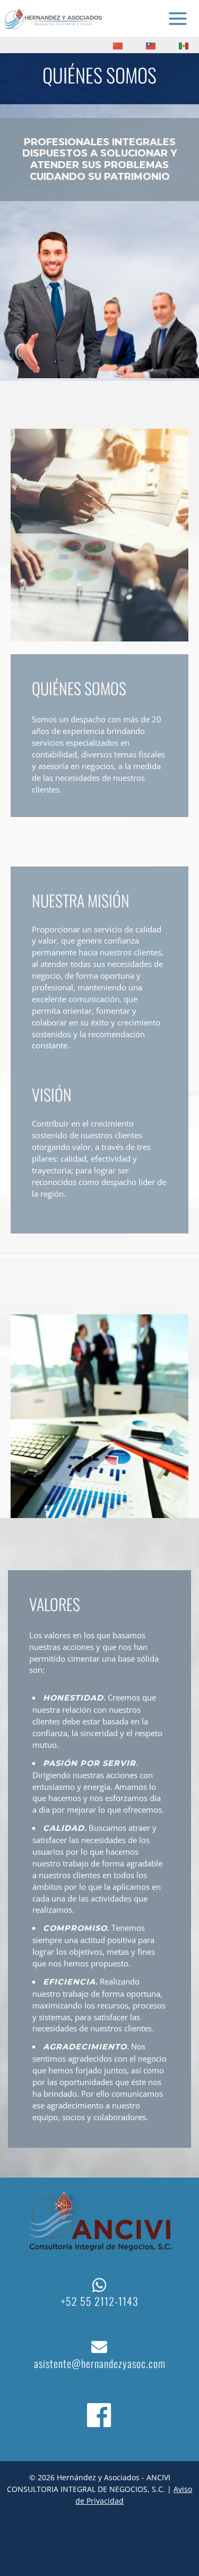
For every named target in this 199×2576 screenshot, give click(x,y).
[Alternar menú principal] (178, 19)
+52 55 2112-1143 (100, 2301)
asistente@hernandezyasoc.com (100, 2363)
